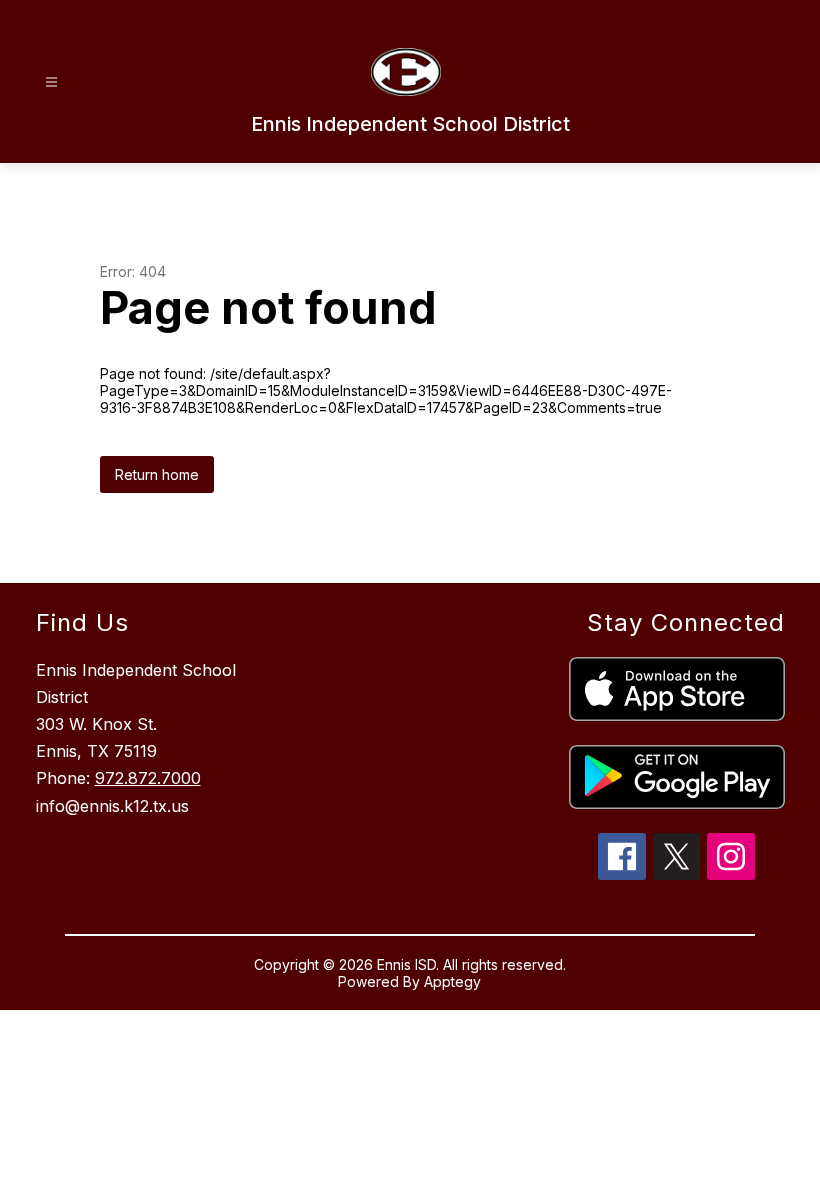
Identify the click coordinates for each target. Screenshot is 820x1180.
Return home (157, 474)
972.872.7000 (148, 778)
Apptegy (452, 981)
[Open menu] (51, 82)
